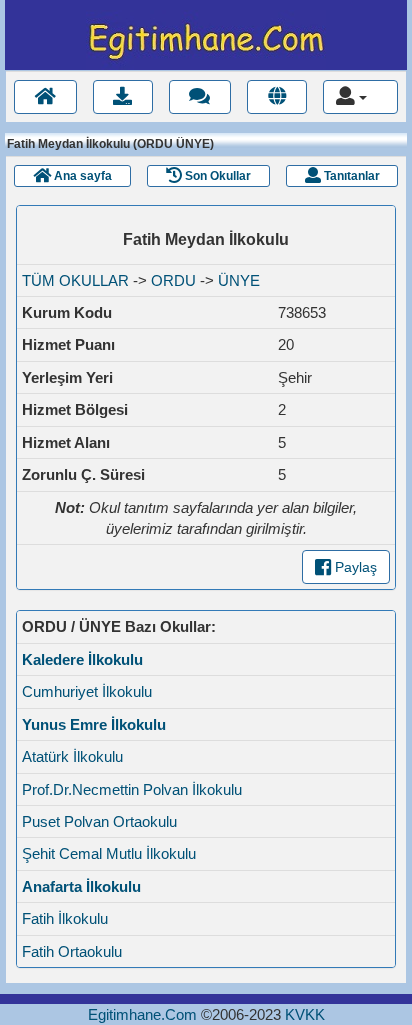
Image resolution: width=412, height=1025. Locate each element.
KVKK (305, 1014)
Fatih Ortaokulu (72, 951)
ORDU (173, 280)
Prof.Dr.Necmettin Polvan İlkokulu (132, 789)
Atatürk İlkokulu (72, 756)
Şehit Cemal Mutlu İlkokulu (109, 853)
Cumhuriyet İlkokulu (87, 691)
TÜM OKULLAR (75, 280)
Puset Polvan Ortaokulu (99, 821)
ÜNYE (239, 280)
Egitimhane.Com (142, 1014)
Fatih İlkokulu (65, 918)
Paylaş (354, 567)
